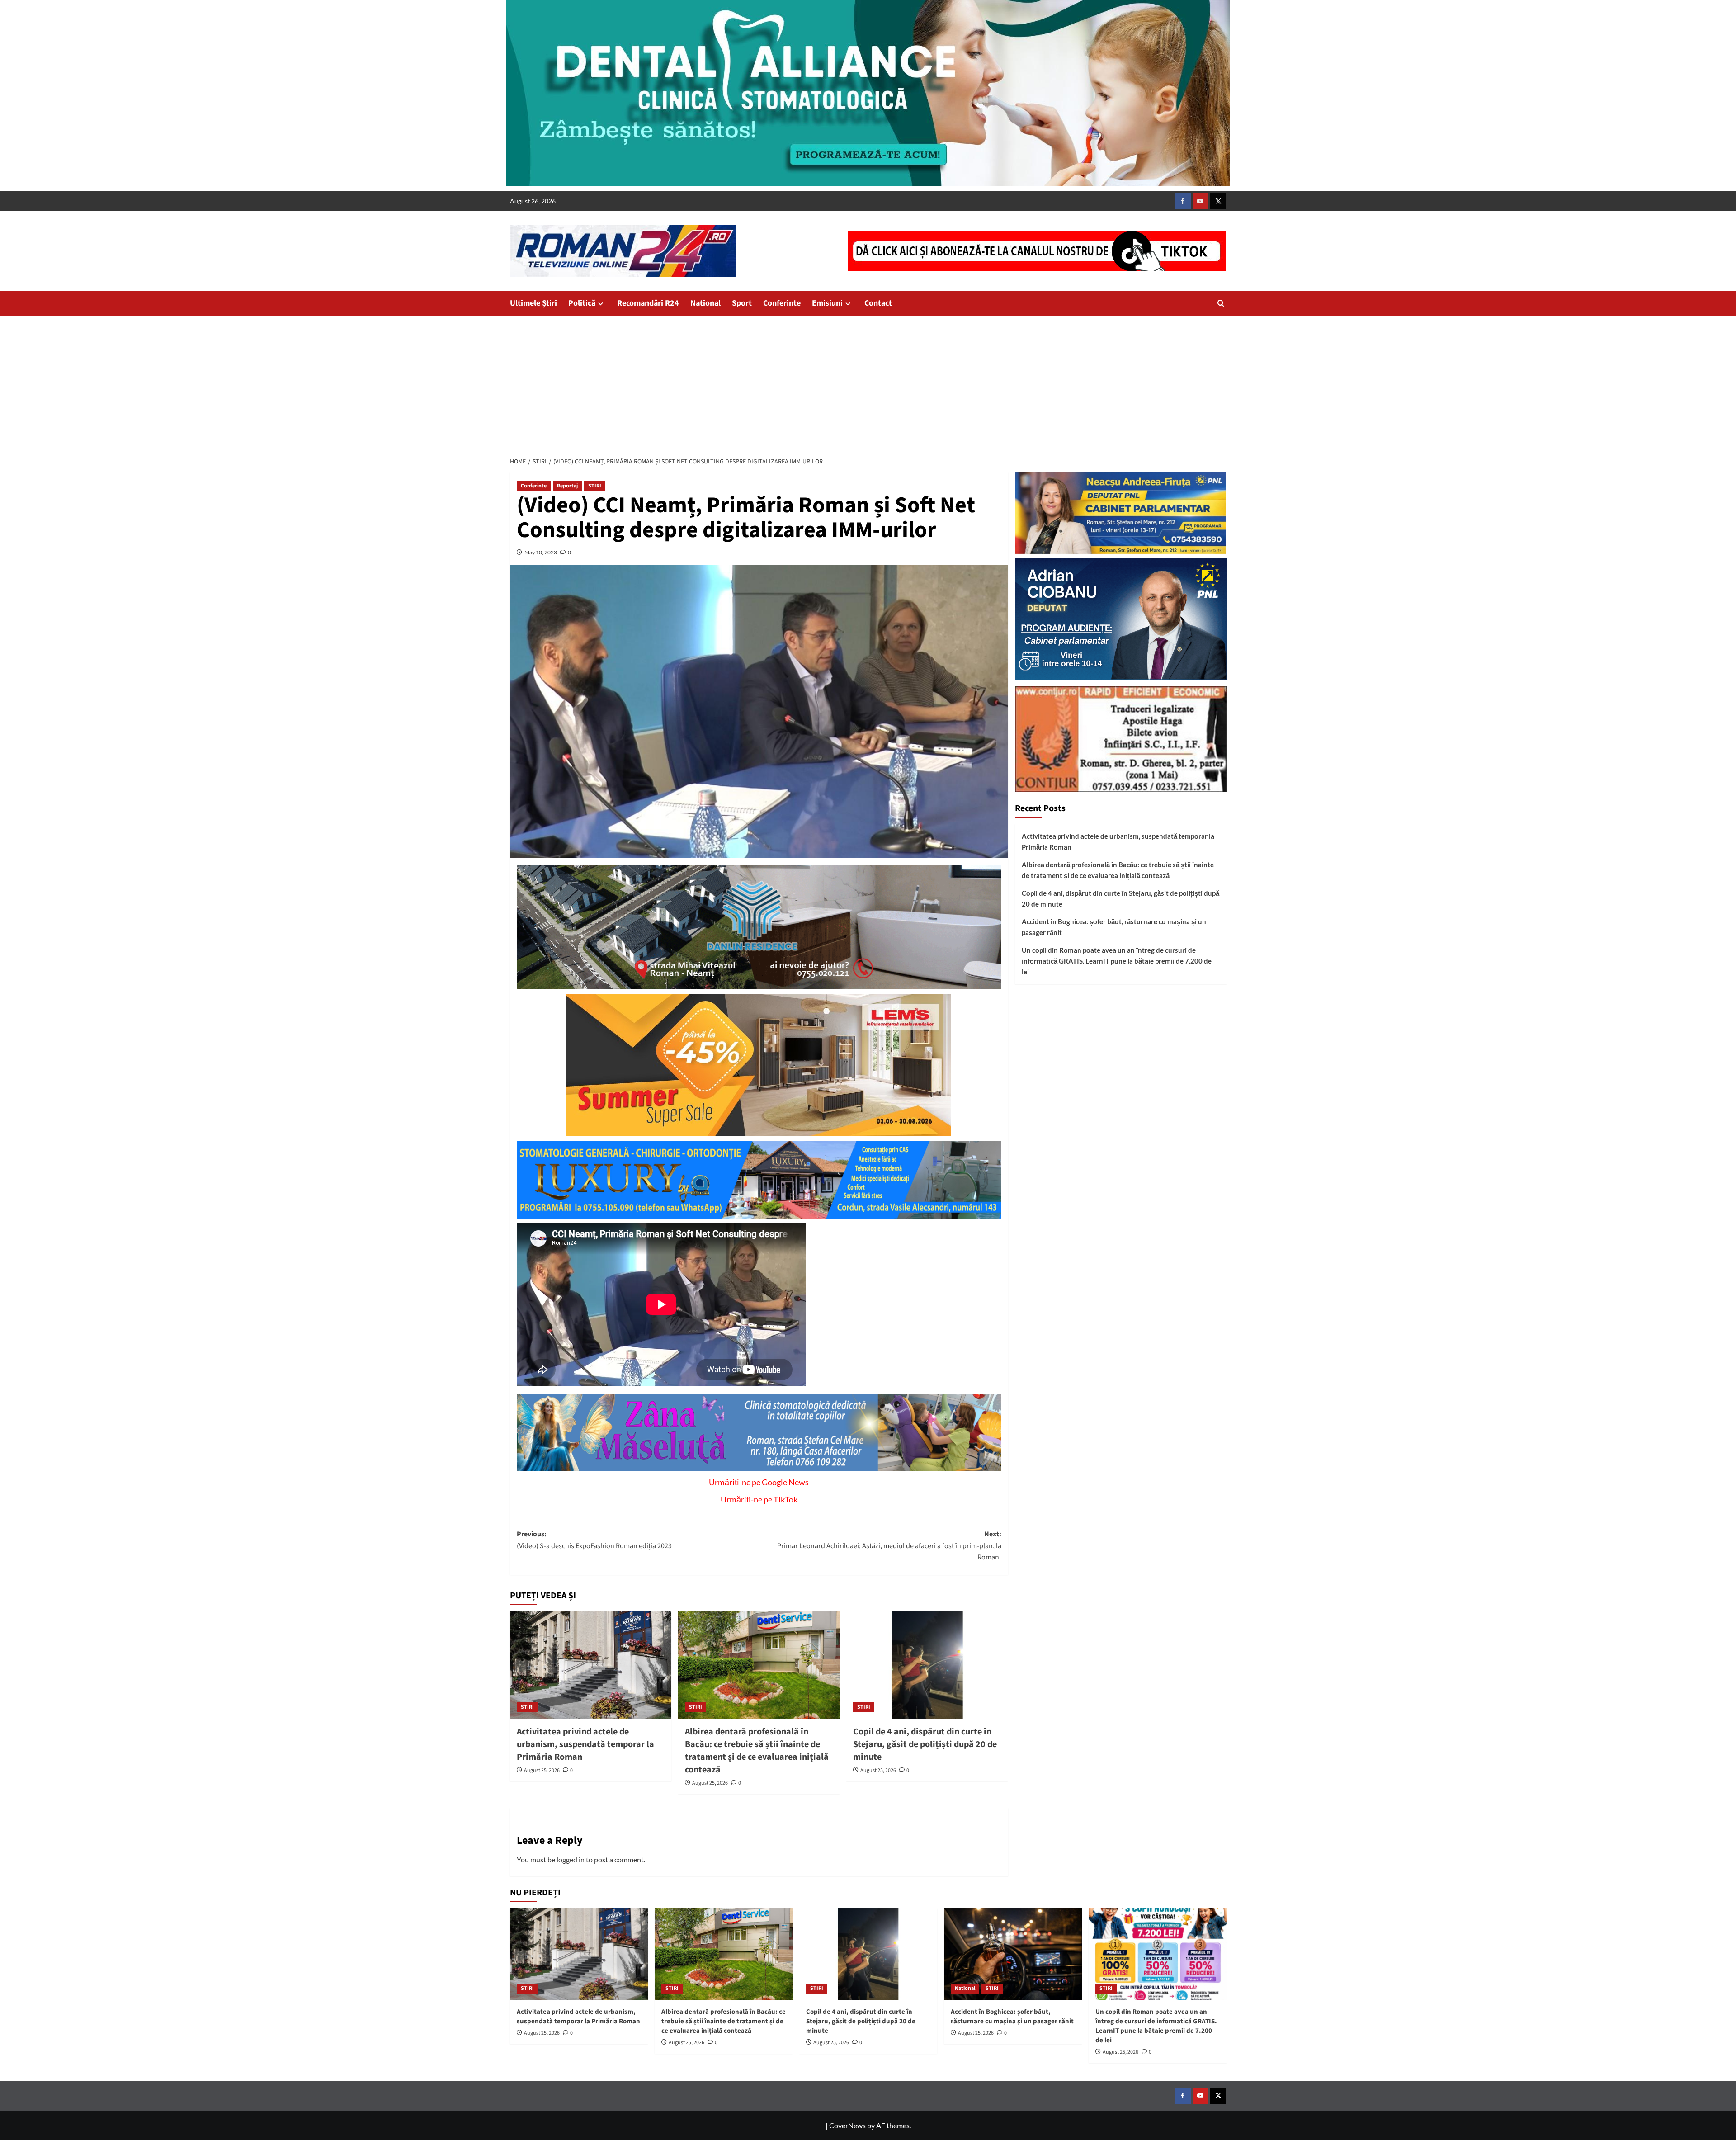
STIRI (595, 486)
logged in (571, 1859)
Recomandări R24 (648, 303)
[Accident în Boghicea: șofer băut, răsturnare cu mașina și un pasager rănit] (1013, 1954)
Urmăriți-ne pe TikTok (759, 1499)
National (705, 303)
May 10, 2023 (541, 552)
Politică (582, 303)
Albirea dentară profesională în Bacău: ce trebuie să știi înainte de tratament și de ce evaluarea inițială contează (757, 1751)
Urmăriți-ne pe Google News (759, 1482)
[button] (1221, 303)
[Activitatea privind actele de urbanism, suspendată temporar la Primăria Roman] (591, 1665)
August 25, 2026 (542, 1770)
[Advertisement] (868, 383)
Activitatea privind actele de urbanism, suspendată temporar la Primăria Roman (585, 1744)
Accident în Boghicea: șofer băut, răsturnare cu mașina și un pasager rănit (1114, 927)
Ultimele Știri (533, 303)
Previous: (594, 1540)
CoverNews (847, 2125)
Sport (742, 303)
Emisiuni (827, 303)
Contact (878, 303)
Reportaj (567, 486)
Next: (889, 1546)
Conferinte (782, 303)
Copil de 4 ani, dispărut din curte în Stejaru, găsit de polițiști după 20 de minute (925, 1744)
